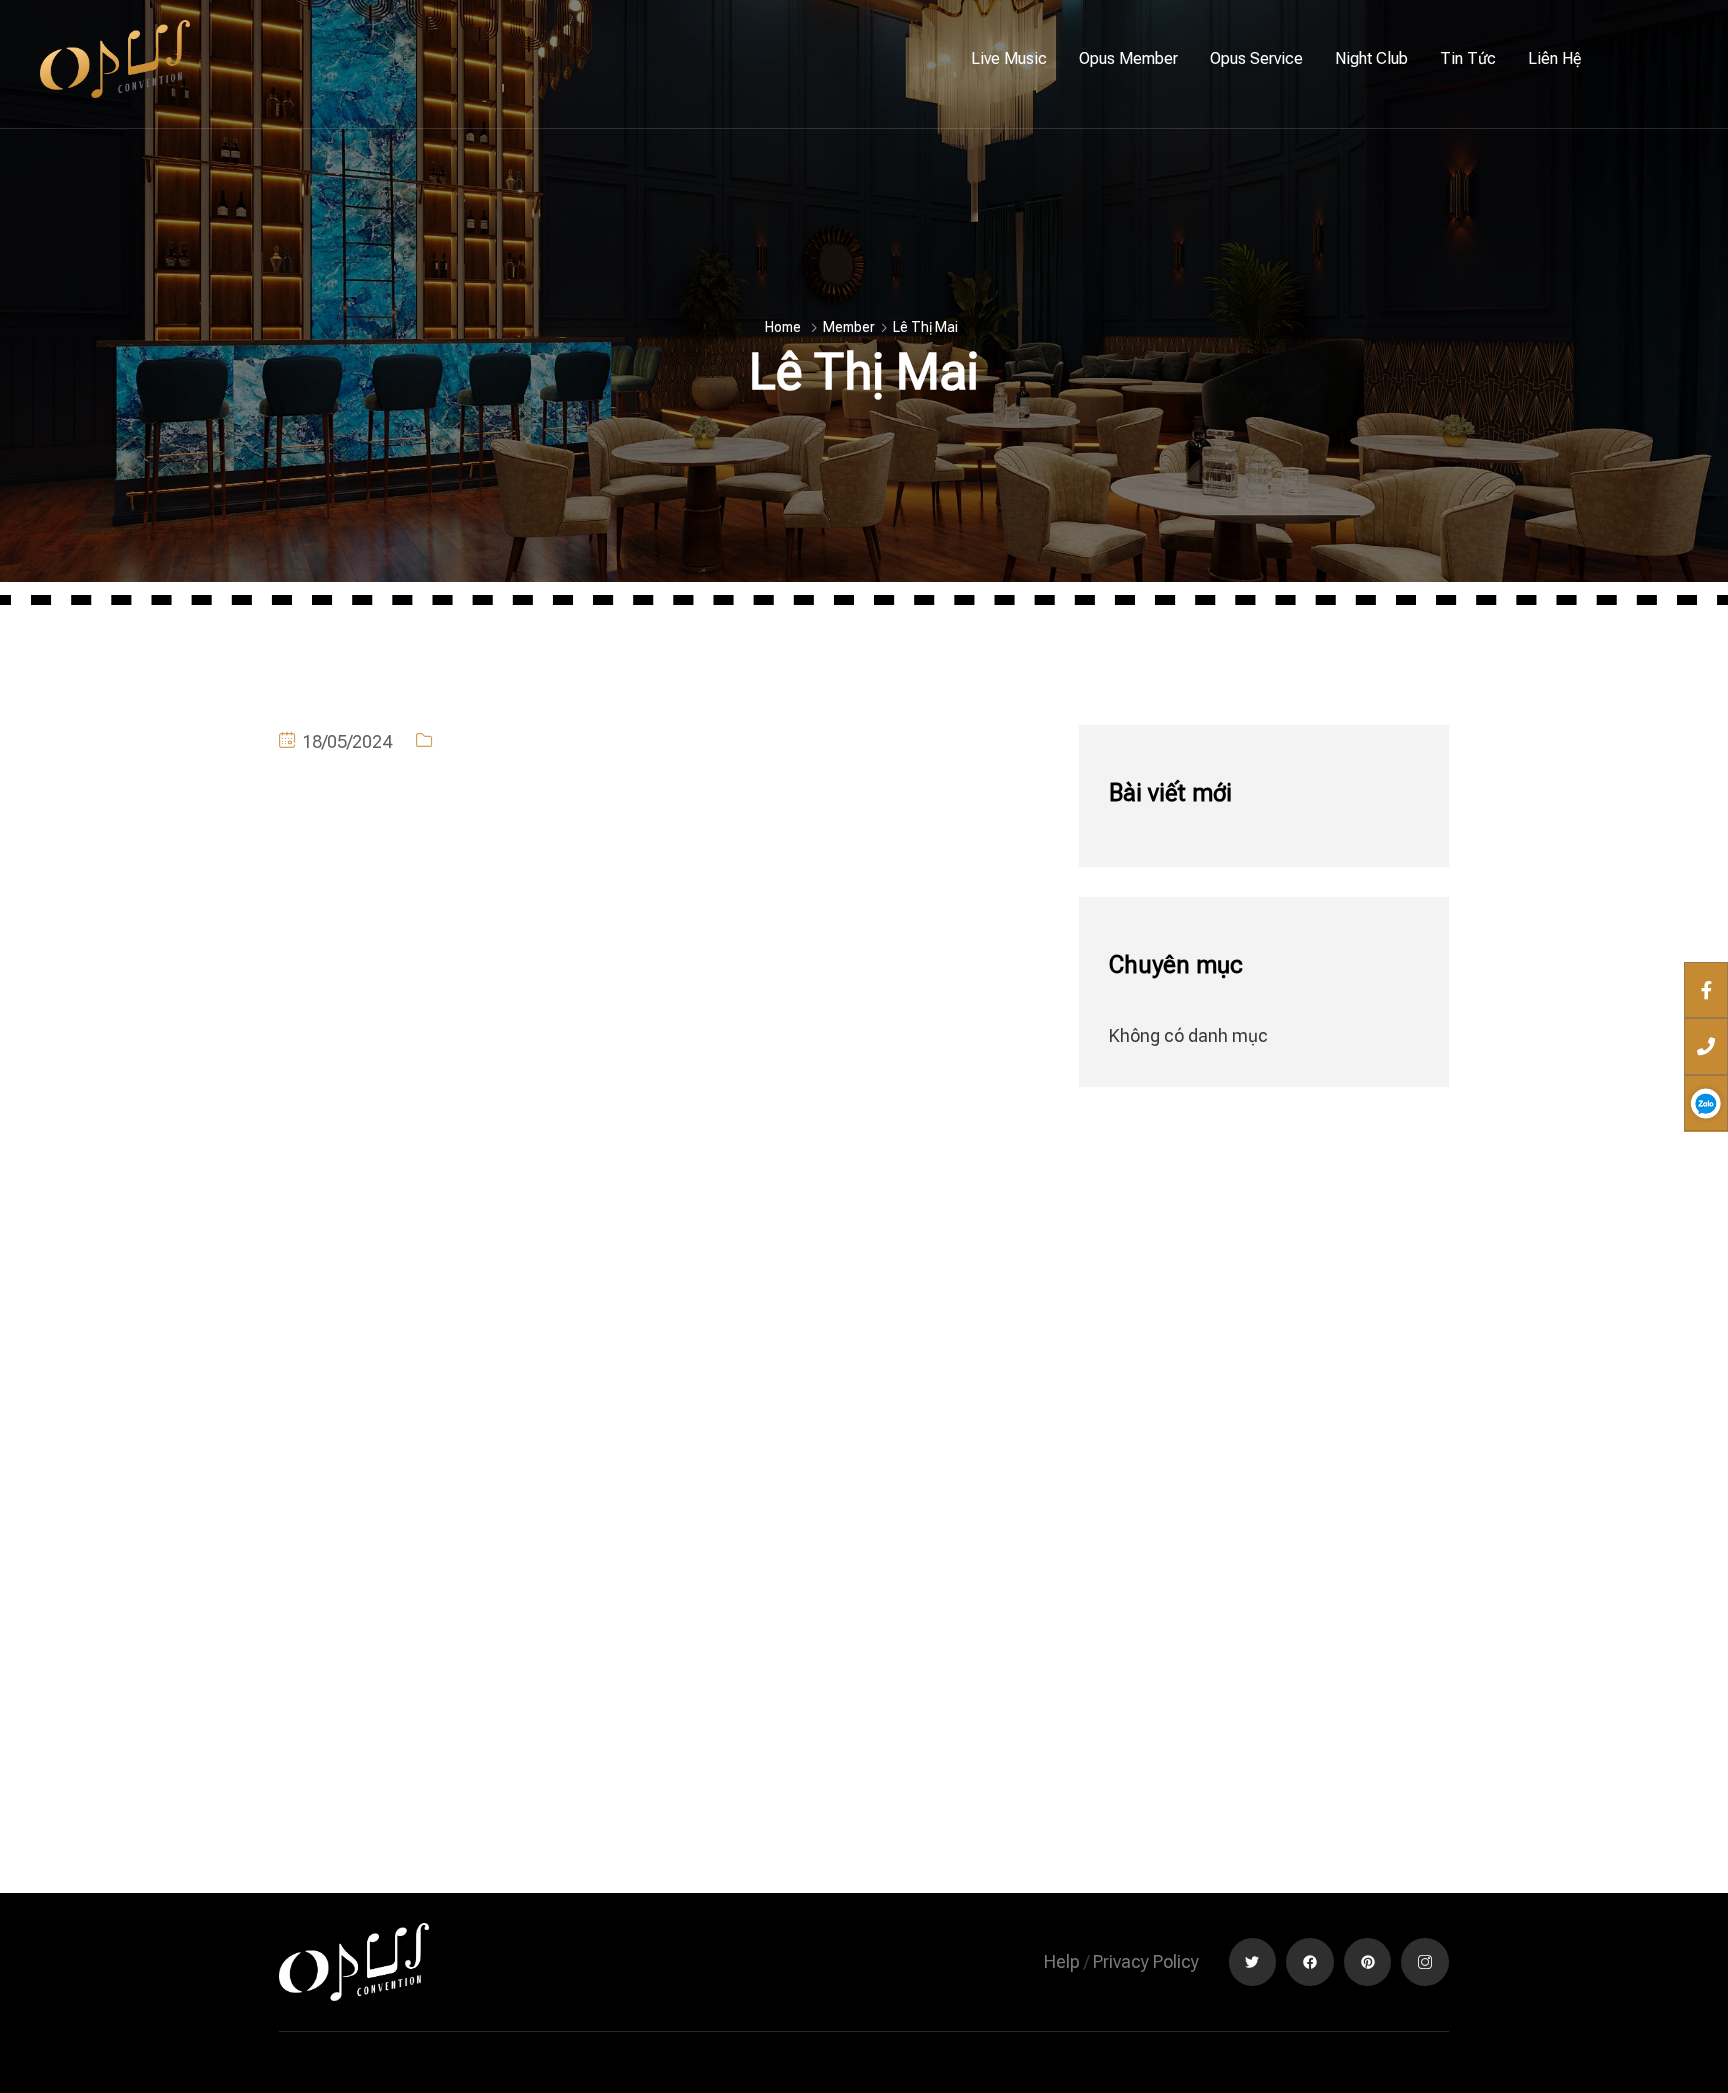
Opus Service (1256, 58)
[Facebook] (1310, 1962)
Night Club (1371, 58)
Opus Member (1128, 58)
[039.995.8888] (1706, 1046)
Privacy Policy (1146, 1961)
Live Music (1009, 58)
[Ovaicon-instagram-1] (1425, 1962)
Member (849, 327)
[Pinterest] (1368, 1962)
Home (783, 327)
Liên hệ (1555, 58)
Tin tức (1468, 58)
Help (1062, 1961)
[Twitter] (1253, 1962)
